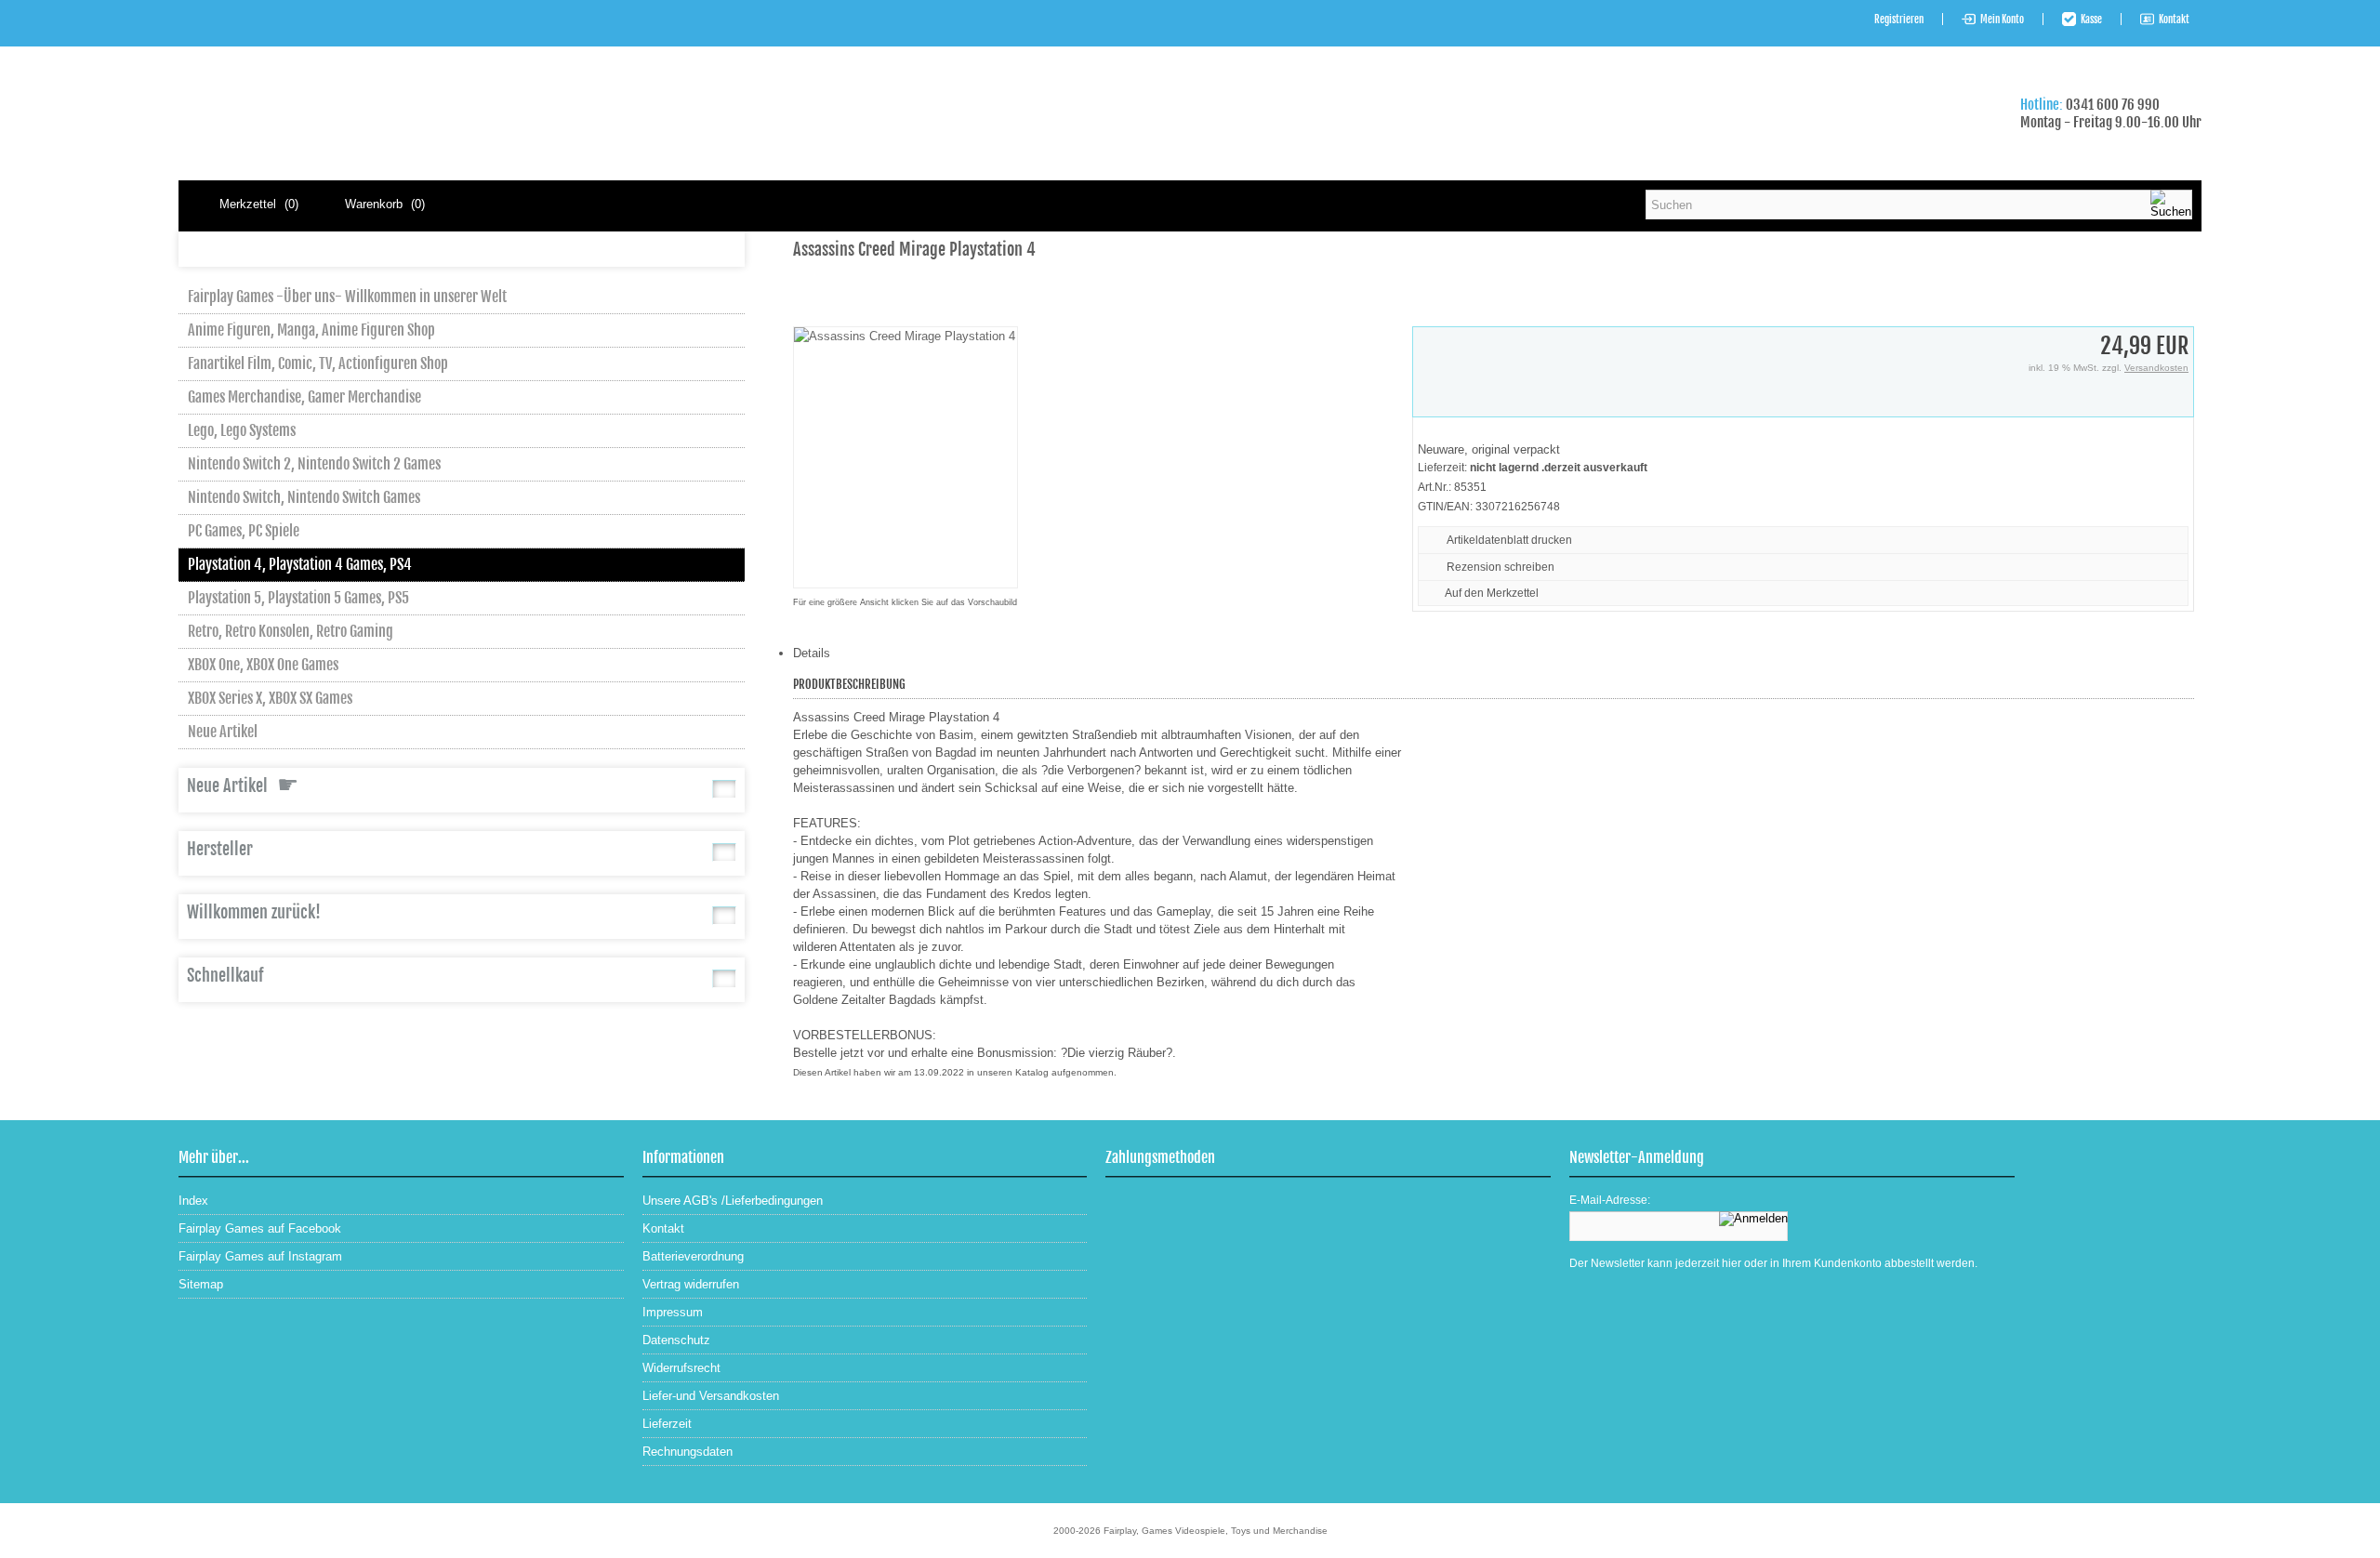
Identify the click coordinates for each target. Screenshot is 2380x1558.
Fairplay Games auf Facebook (260, 1228)
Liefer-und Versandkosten (711, 1396)
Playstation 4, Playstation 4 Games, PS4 (300, 564)
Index (193, 1201)
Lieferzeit (667, 1424)
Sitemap (201, 1284)
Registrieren (1899, 20)
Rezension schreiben (1501, 567)
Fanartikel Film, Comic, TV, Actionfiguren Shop (318, 363)
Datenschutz (676, 1340)
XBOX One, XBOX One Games (263, 665)
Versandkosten (2156, 368)
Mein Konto (2002, 20)
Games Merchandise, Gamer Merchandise (304, 397)
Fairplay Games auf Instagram (260, 1256)
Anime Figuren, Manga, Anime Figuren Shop (311, 330)
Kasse (2091, 20)
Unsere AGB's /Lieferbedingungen (733, 1201)
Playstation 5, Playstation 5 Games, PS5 (298, 598)
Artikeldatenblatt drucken (1509, 540)
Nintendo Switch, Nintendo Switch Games (304, 497)
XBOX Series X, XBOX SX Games (270, 698)
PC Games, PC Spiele (244, 531)
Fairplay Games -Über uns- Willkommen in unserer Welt (347, 297)
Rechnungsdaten (688, 1452)
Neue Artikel (223, 732)
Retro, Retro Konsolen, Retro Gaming (291, 631)
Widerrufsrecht (681, 1368)
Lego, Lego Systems (242, 430)
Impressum (673, 1312)
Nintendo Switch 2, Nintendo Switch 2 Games (314, 464)
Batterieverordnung (693, 1256)
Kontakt (2174, 20)
